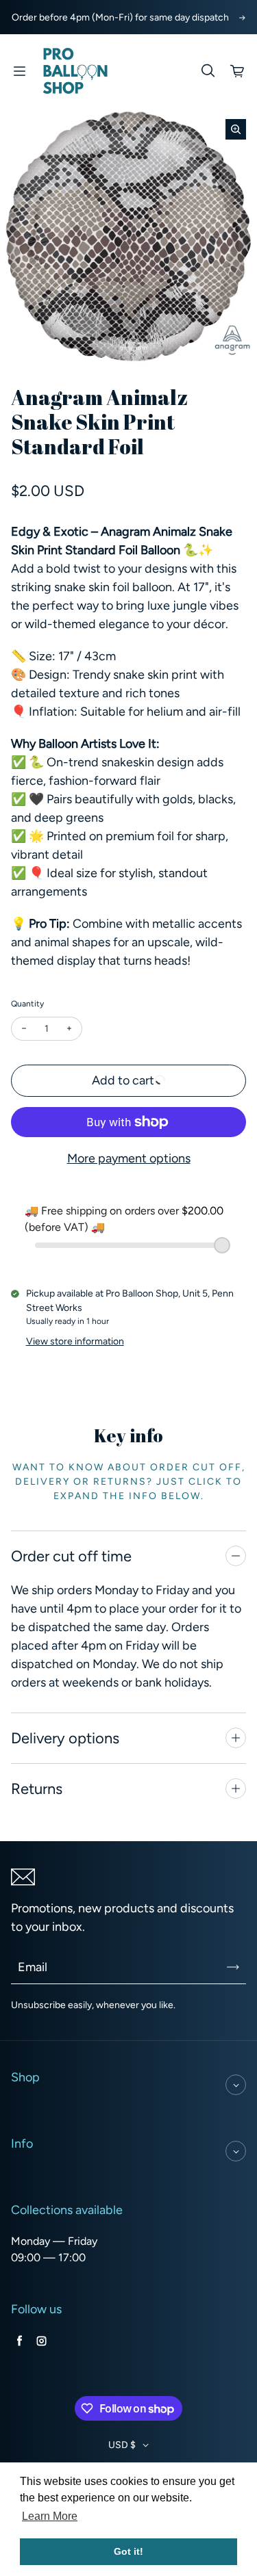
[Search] (208, 71)
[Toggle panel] (236, 1556)
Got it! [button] (128, 2551)
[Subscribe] (233, 1967)
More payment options (129, 1158)
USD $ (122, 2445)
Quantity (27, 1004)
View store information (75, 1341)
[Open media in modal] (236, 129)
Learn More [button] (50, 2516)
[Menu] (19, 71)
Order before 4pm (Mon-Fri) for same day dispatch (120, 17)
